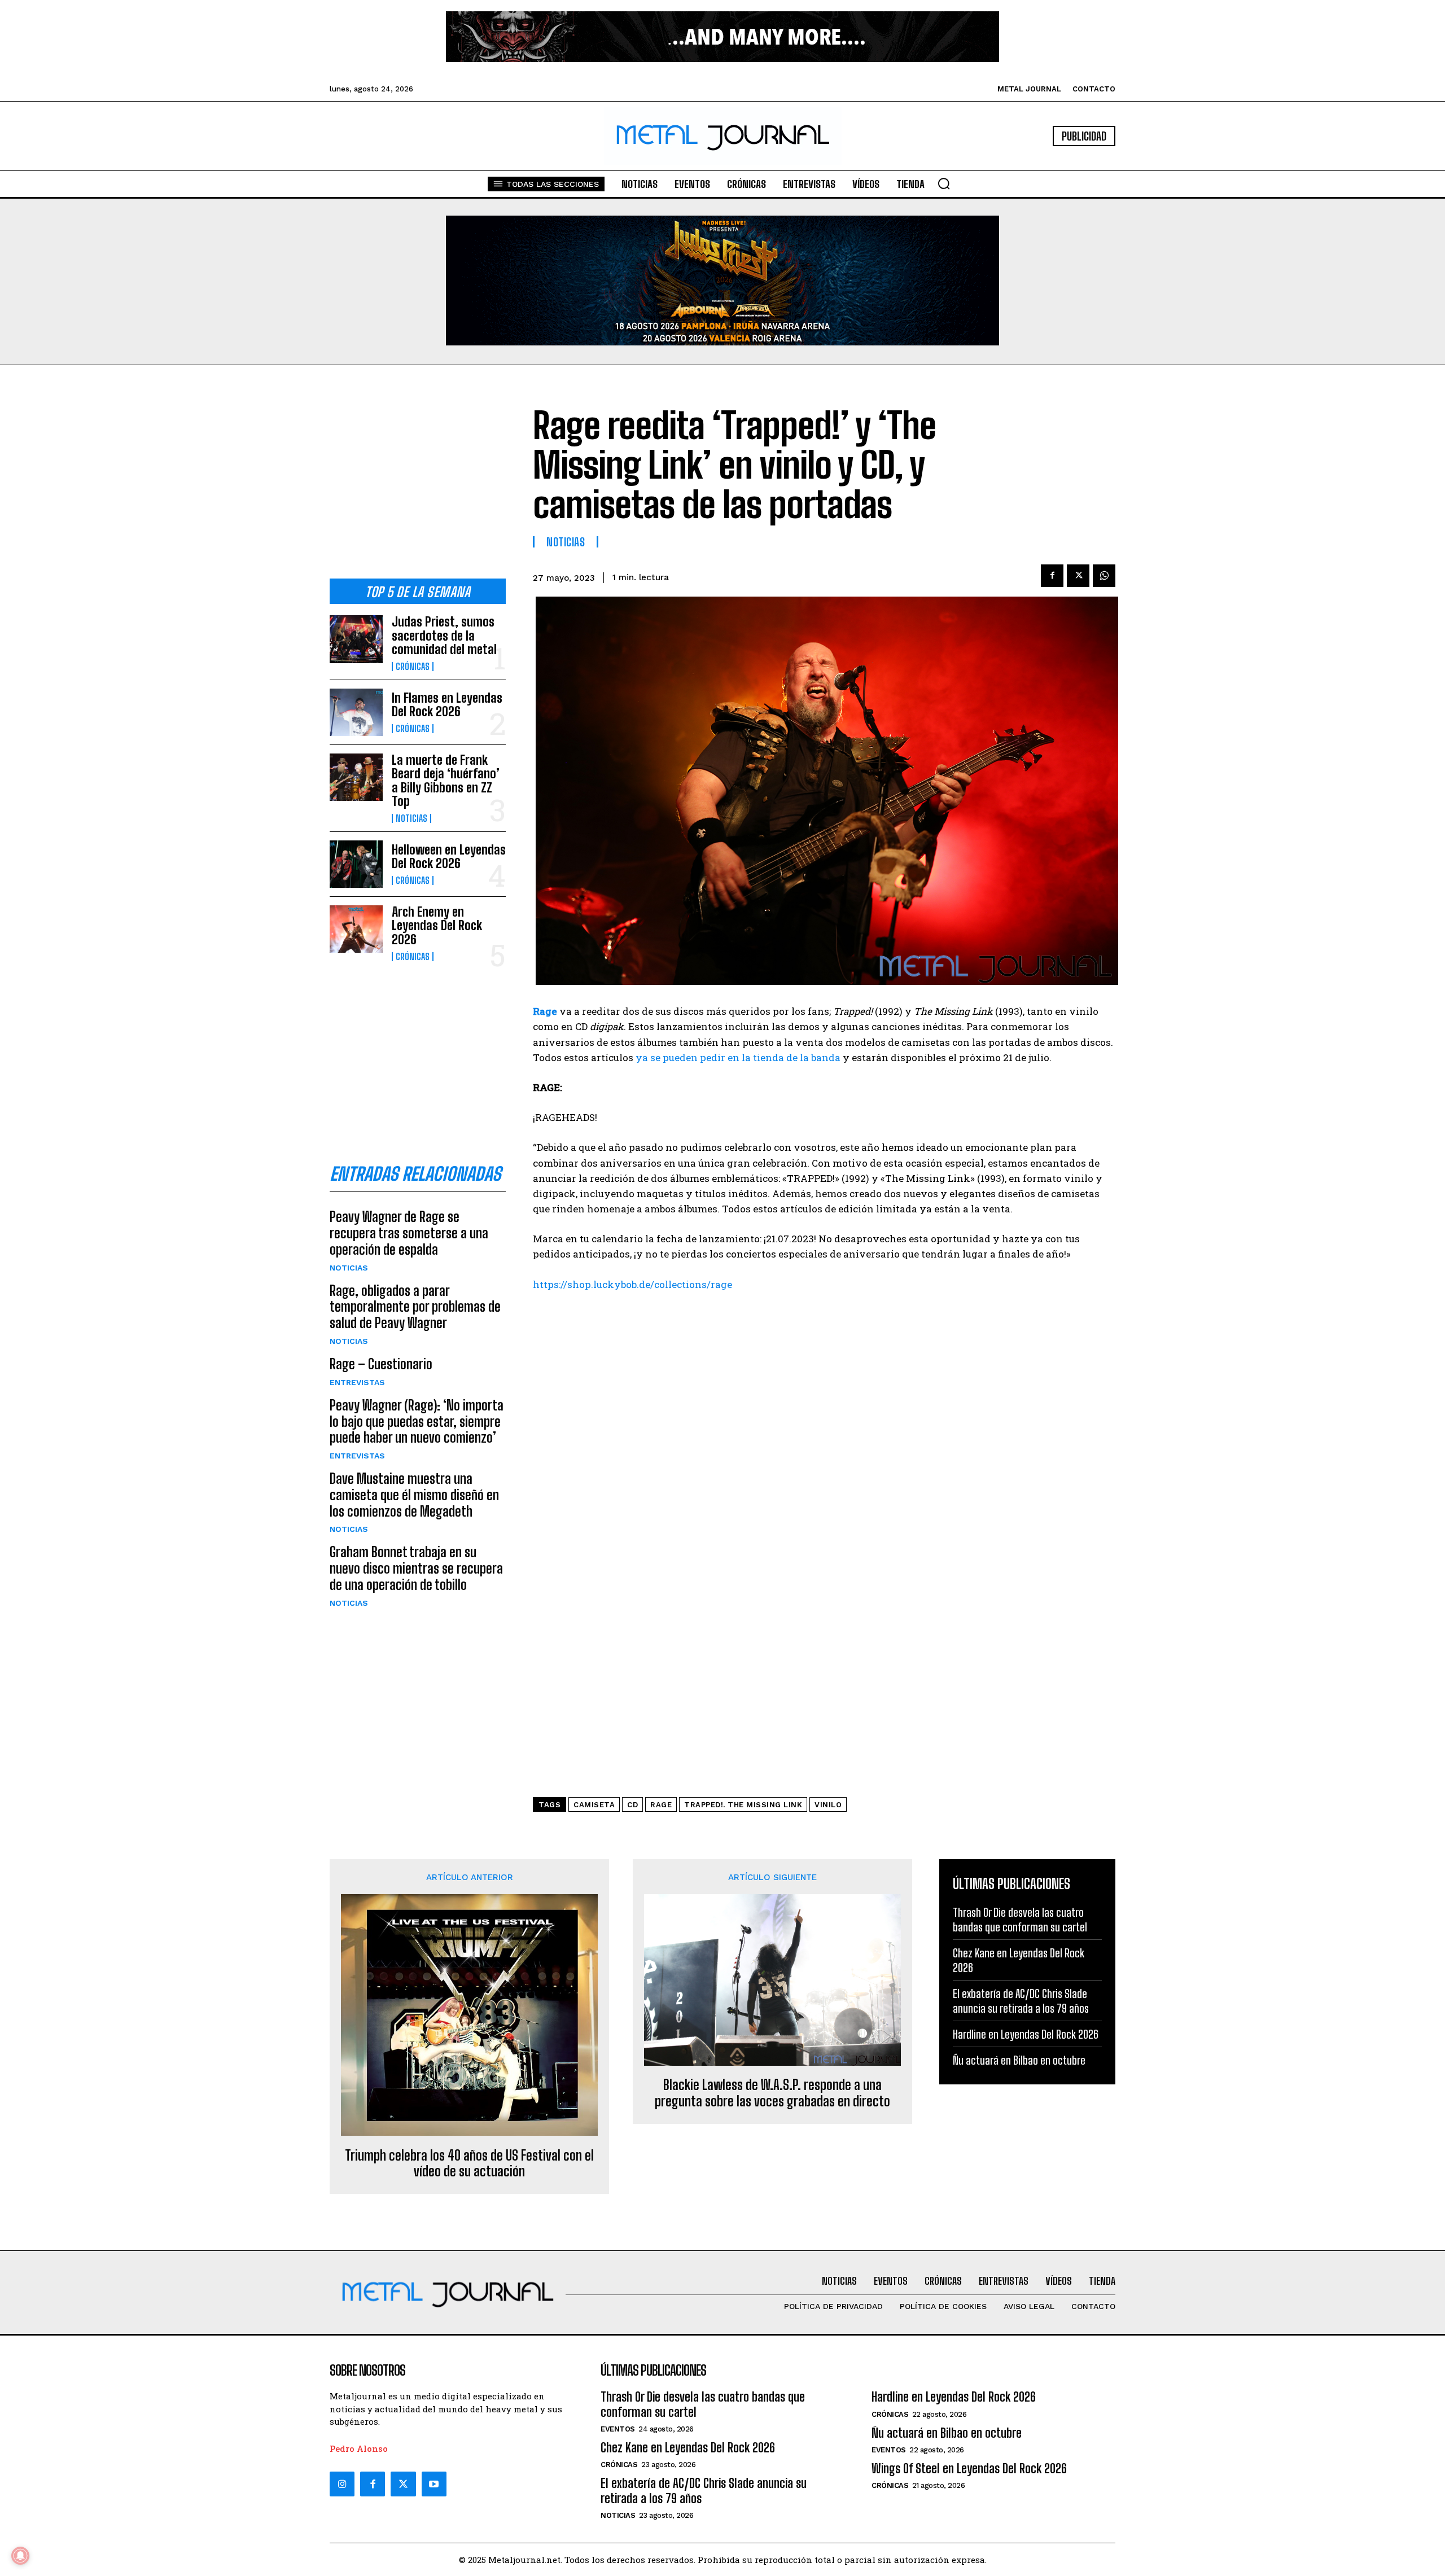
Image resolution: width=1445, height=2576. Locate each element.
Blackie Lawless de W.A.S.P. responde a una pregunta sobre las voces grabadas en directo (772, 2093)
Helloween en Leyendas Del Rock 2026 (449, 857)
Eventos (618, 2429)
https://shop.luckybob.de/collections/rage (632, 1284)
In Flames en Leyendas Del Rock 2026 (447, 705)
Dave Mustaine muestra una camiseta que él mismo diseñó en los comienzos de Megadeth (414, 1495)
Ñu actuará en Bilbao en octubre (1019, 2060)
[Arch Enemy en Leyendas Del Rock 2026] (356, 929)
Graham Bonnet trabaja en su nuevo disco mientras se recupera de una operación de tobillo (416, 1568)
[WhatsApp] (1104, 576)
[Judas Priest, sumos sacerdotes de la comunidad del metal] (356, 639)
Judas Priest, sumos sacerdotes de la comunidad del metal (444, 635)
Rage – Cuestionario (381, 1364)
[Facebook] (1052, 576)
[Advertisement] (418, 481)
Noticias (411, 818)
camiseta (594, 1805)
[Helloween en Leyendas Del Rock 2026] (356, 864)
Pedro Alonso (359, 2448)
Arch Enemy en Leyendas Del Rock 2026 (437, 925)
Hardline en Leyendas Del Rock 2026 (1026, 2034)
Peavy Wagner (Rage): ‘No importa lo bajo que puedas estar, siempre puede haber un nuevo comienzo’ (417, 1421)
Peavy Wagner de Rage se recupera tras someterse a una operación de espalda (409, 1233)
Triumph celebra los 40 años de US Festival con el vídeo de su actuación (469, 2164)
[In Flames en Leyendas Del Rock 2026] (356, 712)
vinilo (828, 1805)
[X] (1078, 576)
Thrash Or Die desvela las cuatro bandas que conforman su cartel (703, 2404)
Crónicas (413, 667)
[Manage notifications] (20, 2556)
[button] (944, 183)
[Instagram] (342, 2484)
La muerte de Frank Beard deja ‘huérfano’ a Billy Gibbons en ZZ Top (446, 781)
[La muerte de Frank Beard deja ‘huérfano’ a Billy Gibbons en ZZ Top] (356, 777)
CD (632, 1805)
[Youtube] (434, 2484)
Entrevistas (357, 1382)
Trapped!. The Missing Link (743, 1805)
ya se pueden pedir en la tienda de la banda (738, 1057)
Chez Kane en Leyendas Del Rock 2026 (688, 2448)
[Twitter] (403, 2484)
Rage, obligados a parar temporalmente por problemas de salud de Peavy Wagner (415, 1307)
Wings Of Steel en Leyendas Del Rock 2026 (969, 2468)
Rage (545, 1011)
